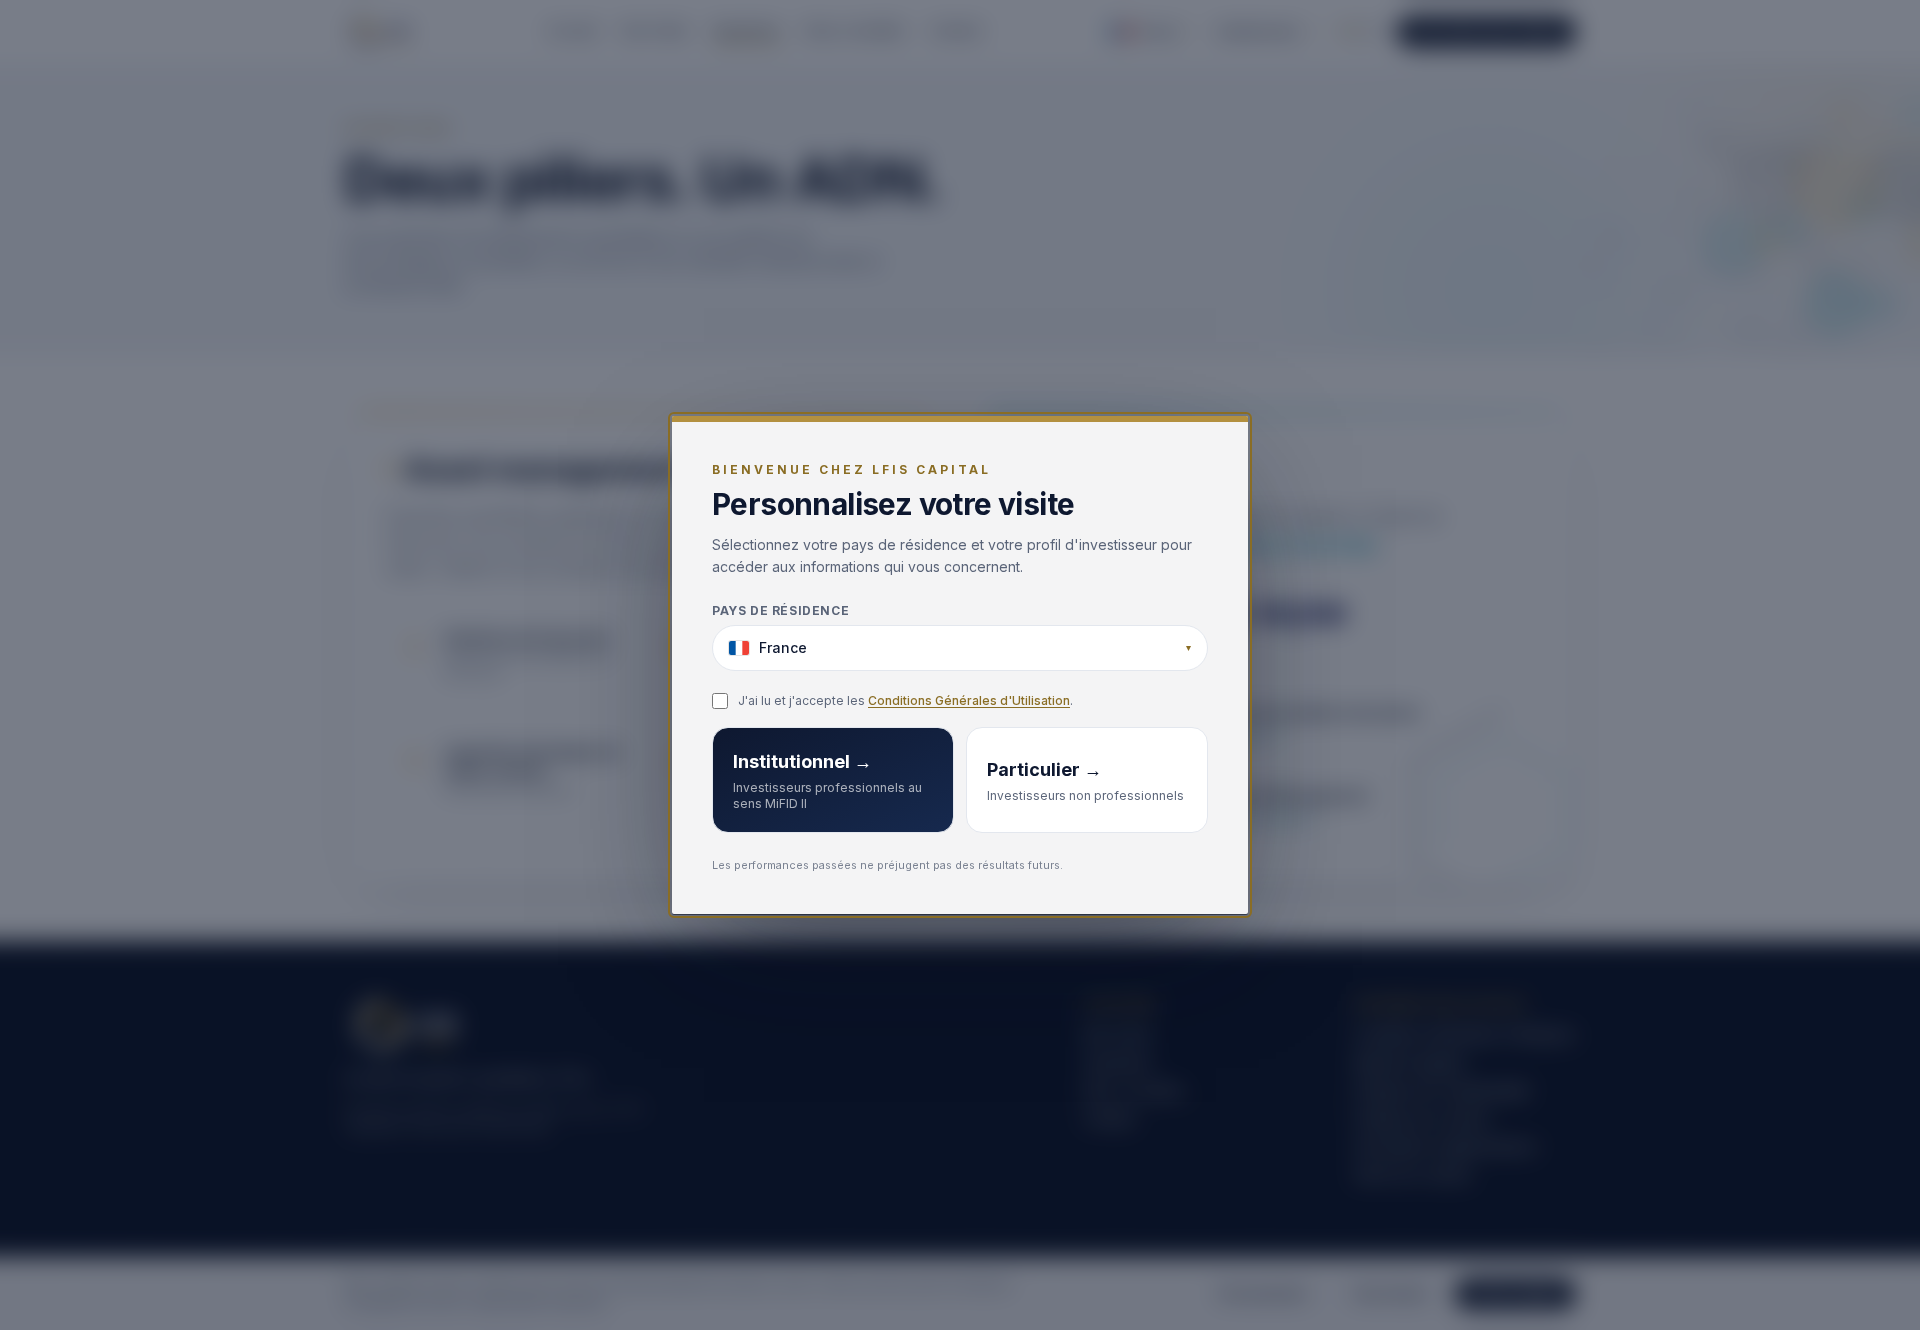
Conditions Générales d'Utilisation (969, 700)
